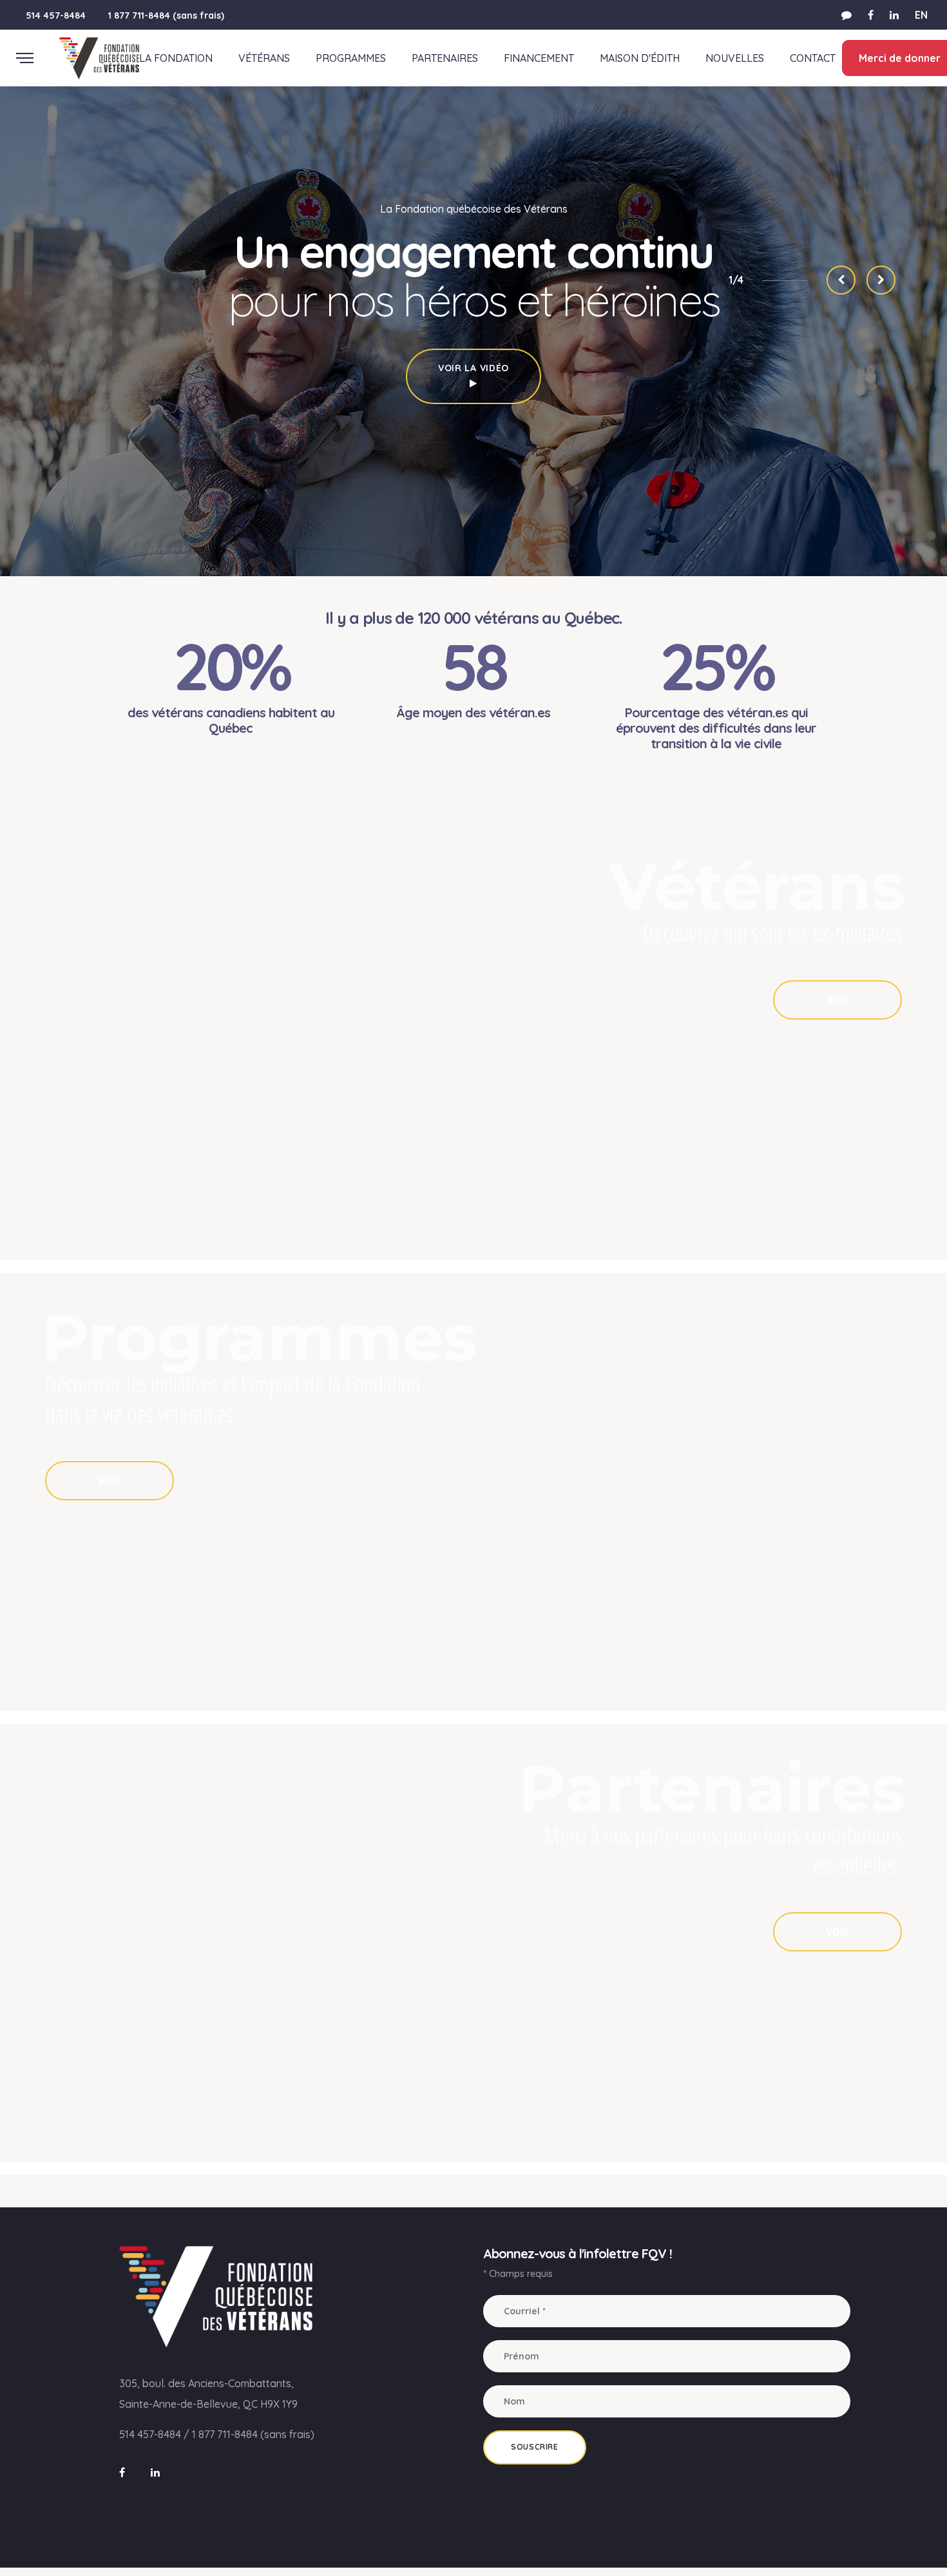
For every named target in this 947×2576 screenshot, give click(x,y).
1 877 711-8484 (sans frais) (166, 15)
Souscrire (534, 2447)
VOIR (838, 1000)
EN (921, 15)
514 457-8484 (56, 15)
